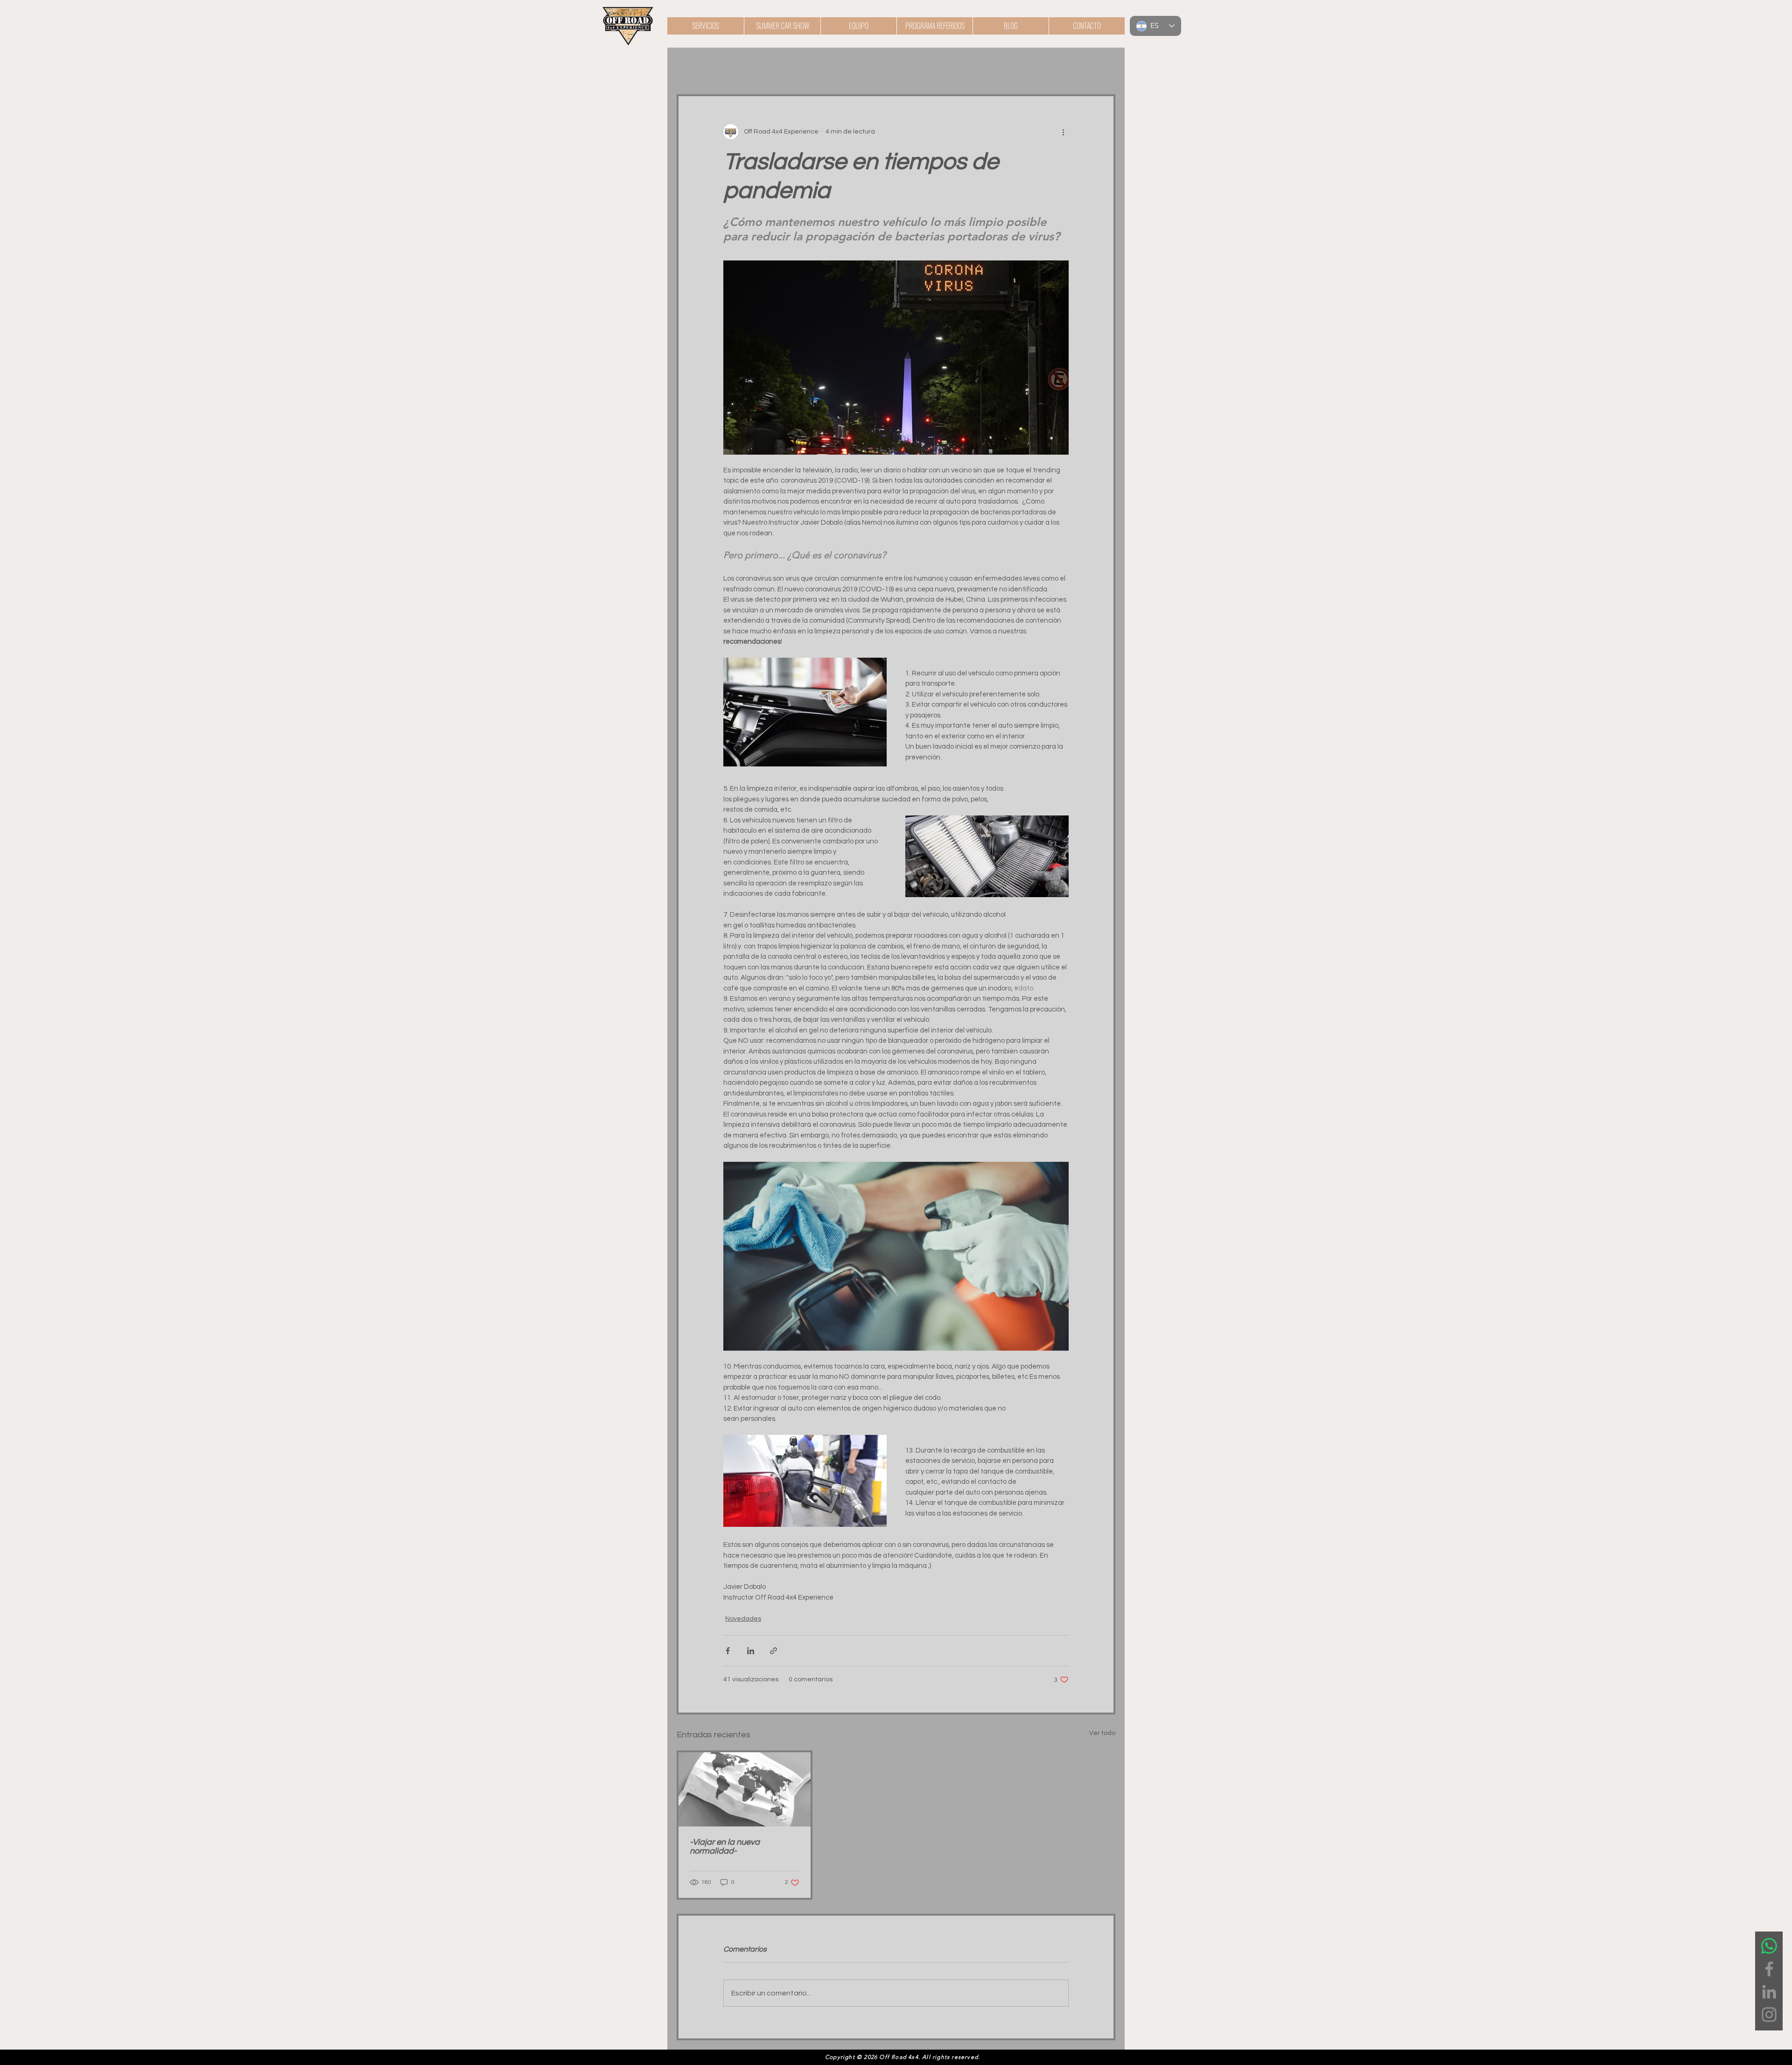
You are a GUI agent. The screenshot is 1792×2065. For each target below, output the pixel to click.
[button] (1103, 66)
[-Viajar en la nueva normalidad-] (745, 1789)
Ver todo (1102, 1733)
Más (1002, 67)
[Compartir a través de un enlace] (773, 1651)
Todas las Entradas (733, 67)
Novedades (843, 67)
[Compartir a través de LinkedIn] (751, 1651)
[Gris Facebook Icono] (1769, 1969)
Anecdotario (933, 67)
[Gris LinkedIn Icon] (1769, 1992)
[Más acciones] (1063, 132)
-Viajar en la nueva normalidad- (725, 1847)
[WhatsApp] (1769, 1946)
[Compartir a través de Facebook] (728, 1651)
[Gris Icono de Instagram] (1769, 2015)
